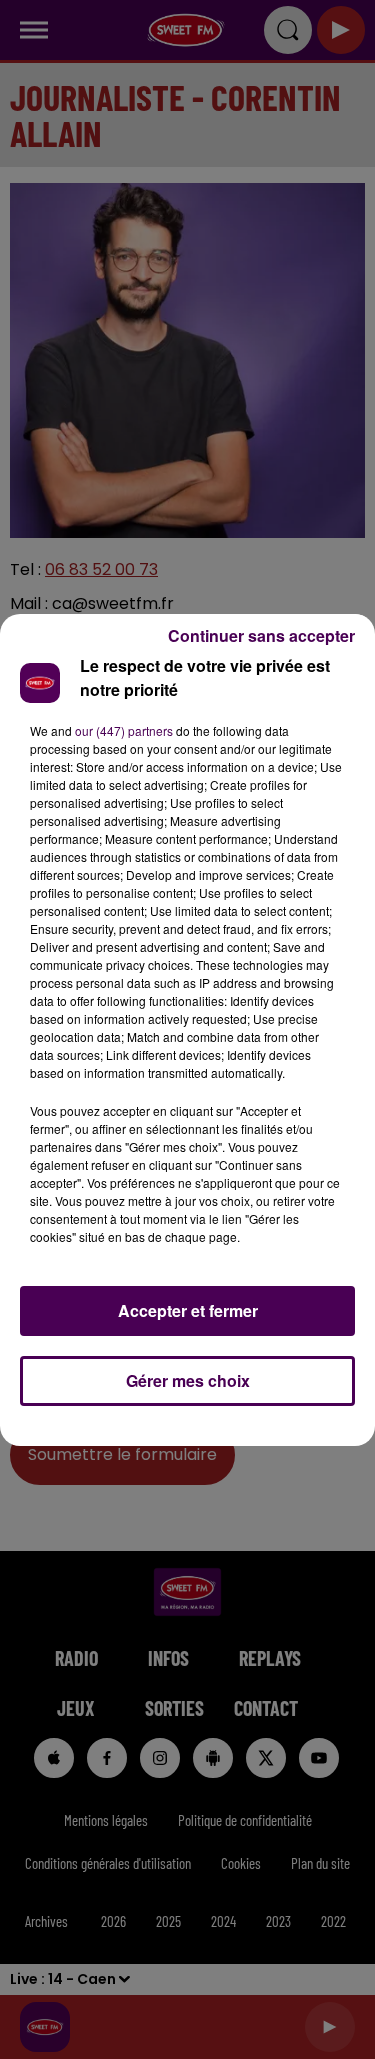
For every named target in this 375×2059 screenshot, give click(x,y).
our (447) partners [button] (124, 730)
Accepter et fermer (188, 1310)
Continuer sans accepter (261, 635)
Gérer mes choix (188, 1380)
